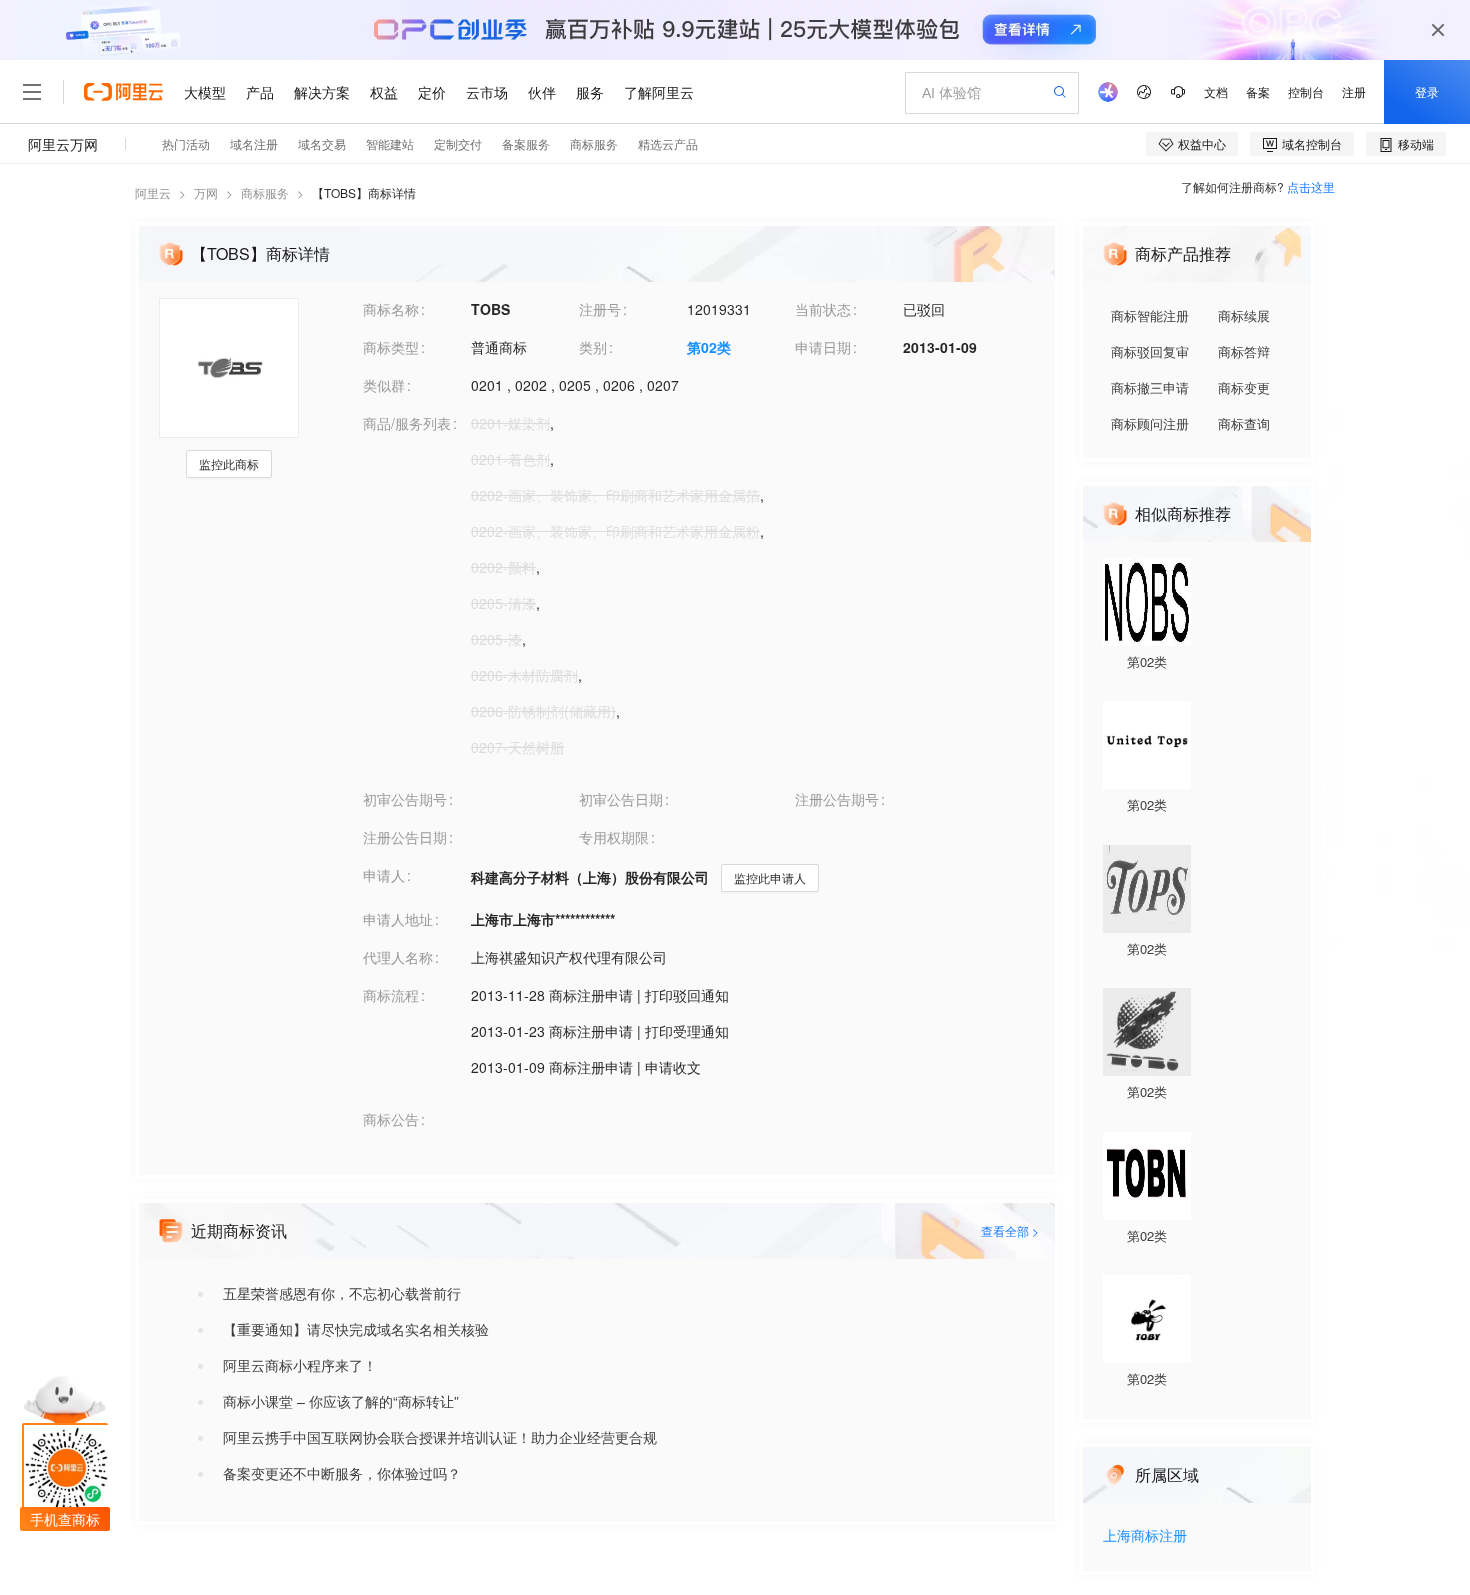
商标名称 (391, 309)
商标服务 (265, 192)
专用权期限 (614, 837)
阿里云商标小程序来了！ (300, 1365)
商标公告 (391, 1119)
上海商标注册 (1145, 1536)
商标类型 (391, 347)
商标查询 (1244, 423)
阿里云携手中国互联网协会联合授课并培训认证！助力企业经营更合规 (440, 1437)
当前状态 (823, 309)
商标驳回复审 (1150, 351)
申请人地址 (398, 919)
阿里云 (153, 192)
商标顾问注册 (1150, 423)
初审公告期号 (405, 799)
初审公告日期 (621, 799)
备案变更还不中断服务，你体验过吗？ (342, 1473)
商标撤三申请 (1150, 387)
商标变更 (1244, 387)
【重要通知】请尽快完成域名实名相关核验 (356, 1329)
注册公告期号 (837, 799)
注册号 (600, 309)
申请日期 (823, 347)
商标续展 (1244, 315)
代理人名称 (398, 957)
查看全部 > (1010, 1230)
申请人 (384, 875)
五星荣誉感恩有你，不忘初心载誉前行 (342, 1293)
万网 (206, 192)
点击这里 (1311, 186)
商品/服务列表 (407, 423)
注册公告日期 (405, 837)
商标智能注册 (1150, 315)
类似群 (384, 385)
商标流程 (391, 995)
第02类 (709, 347)
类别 (593, 347)
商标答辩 (1244, 351)
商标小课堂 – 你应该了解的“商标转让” (341, 1401)
